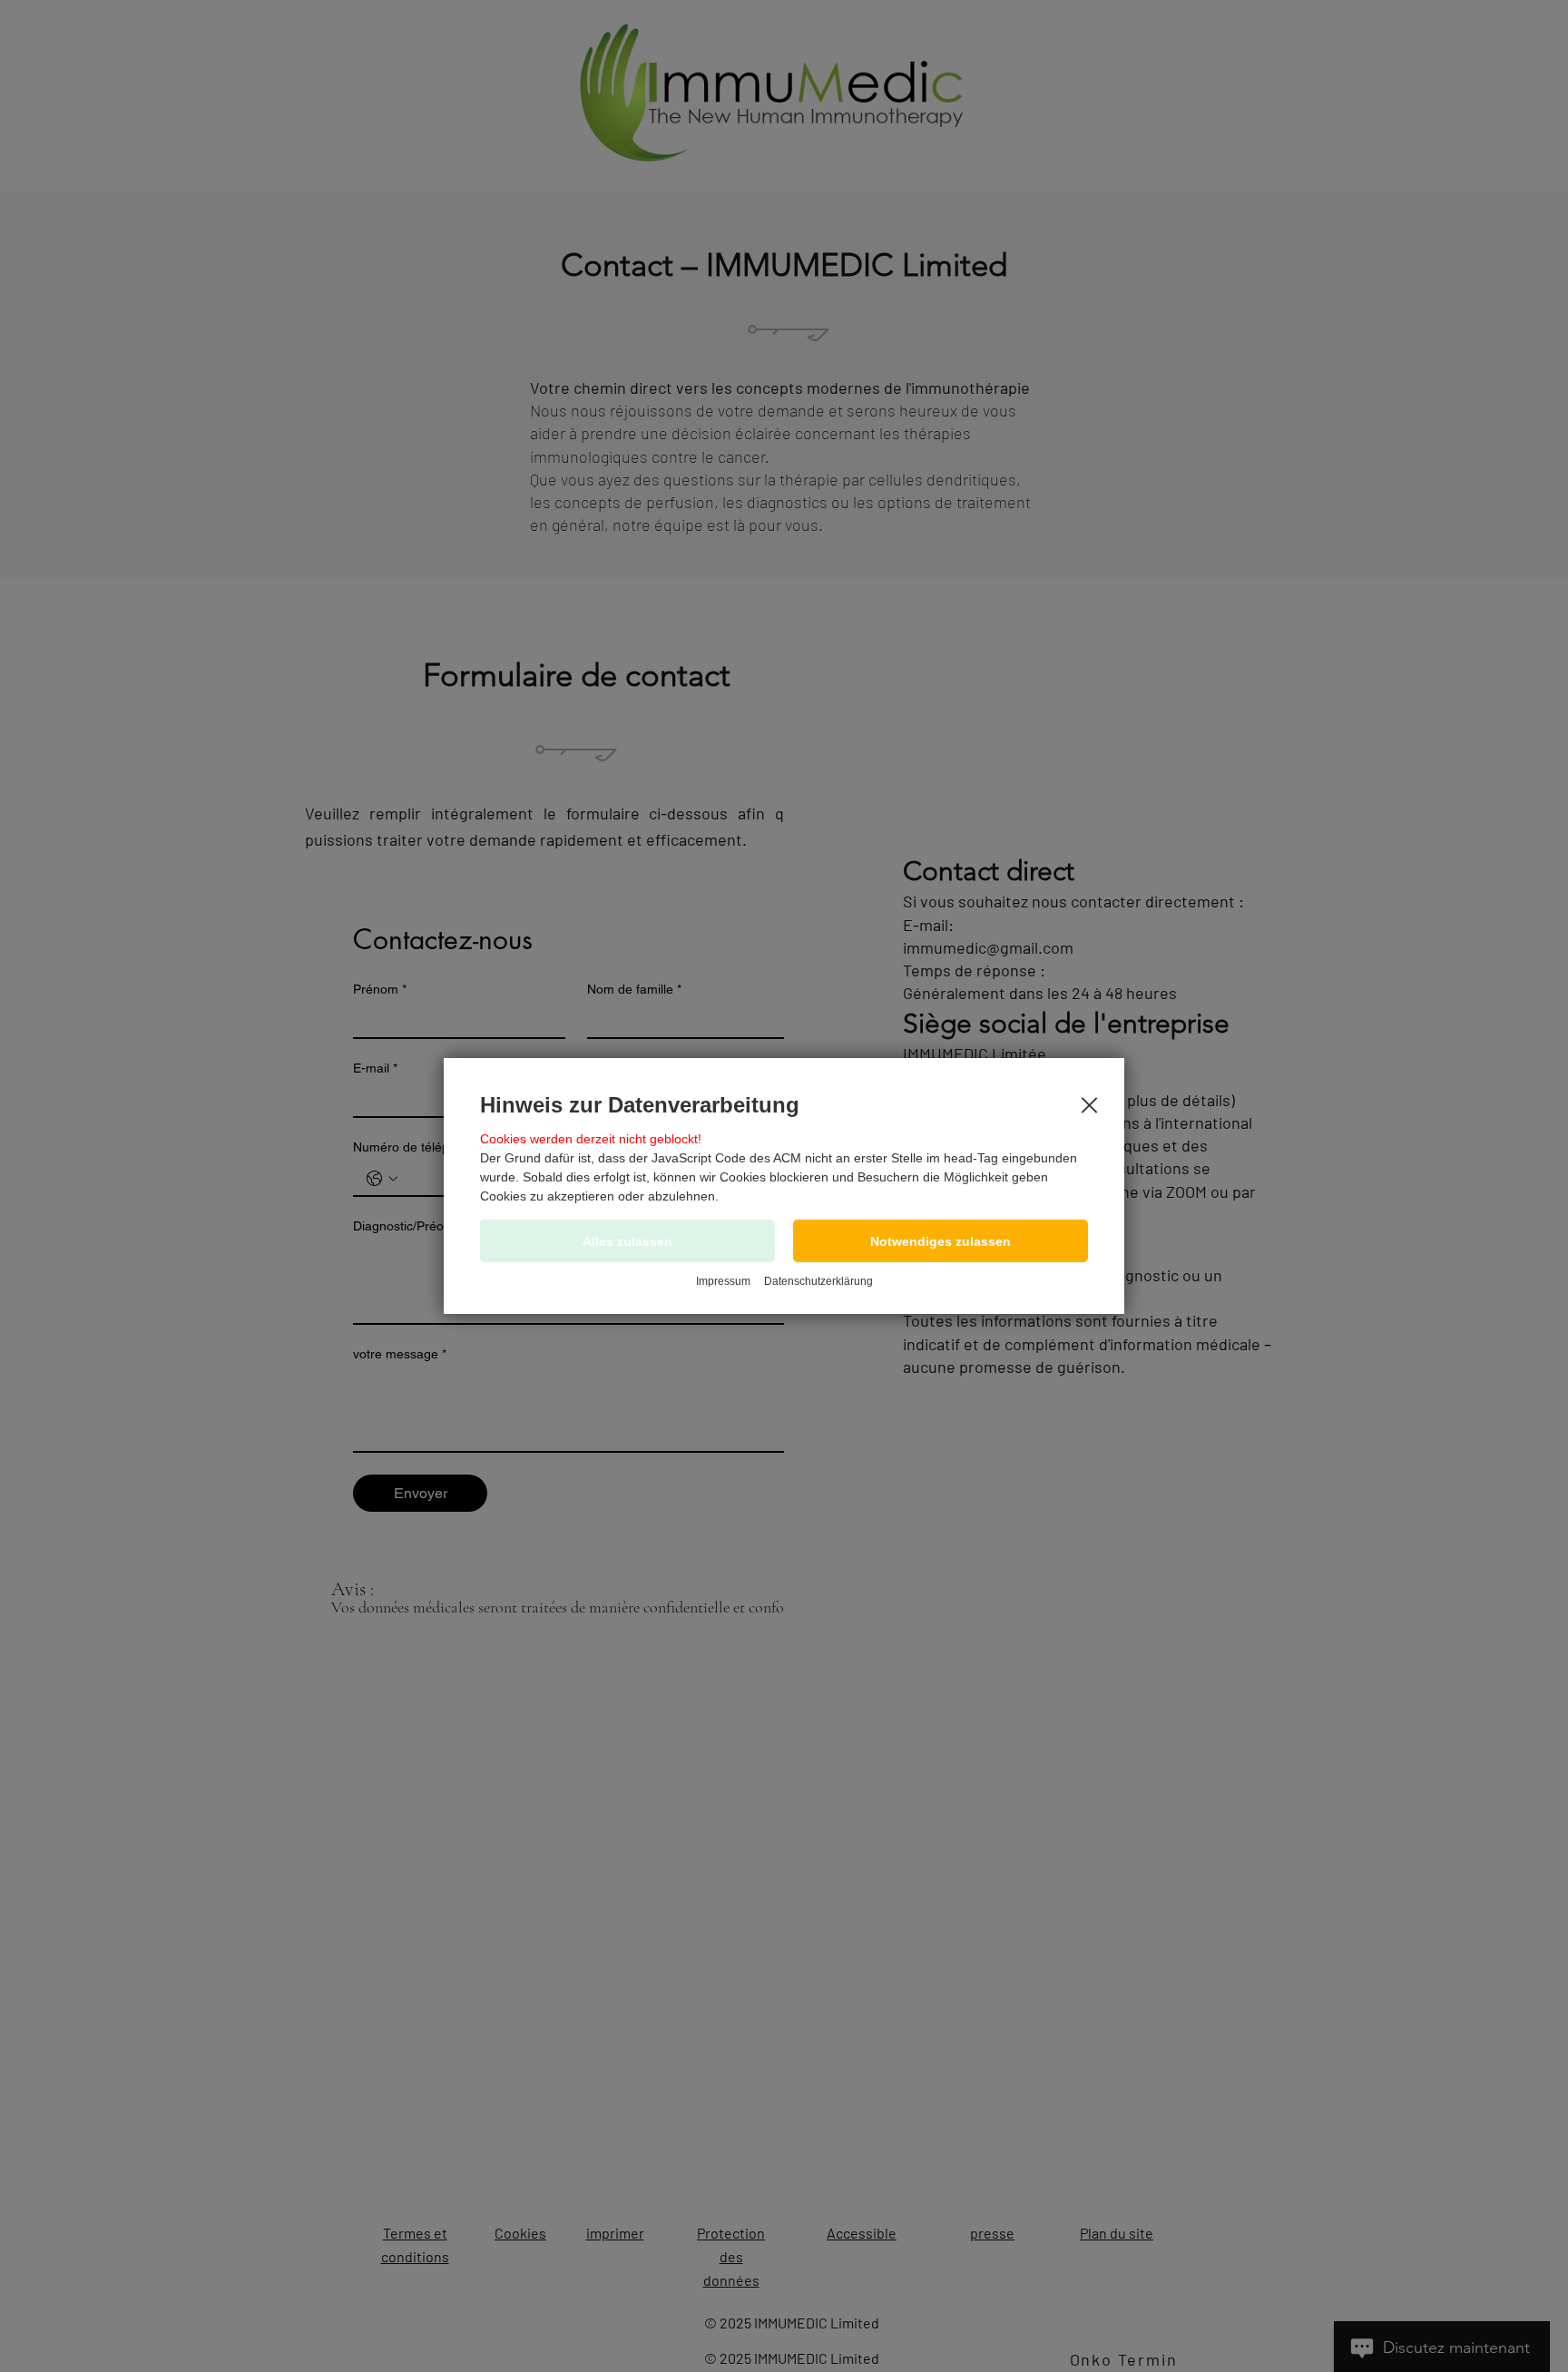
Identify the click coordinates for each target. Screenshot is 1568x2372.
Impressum (723, 1281)
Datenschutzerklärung (818, 1281)
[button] (941, 1241)
